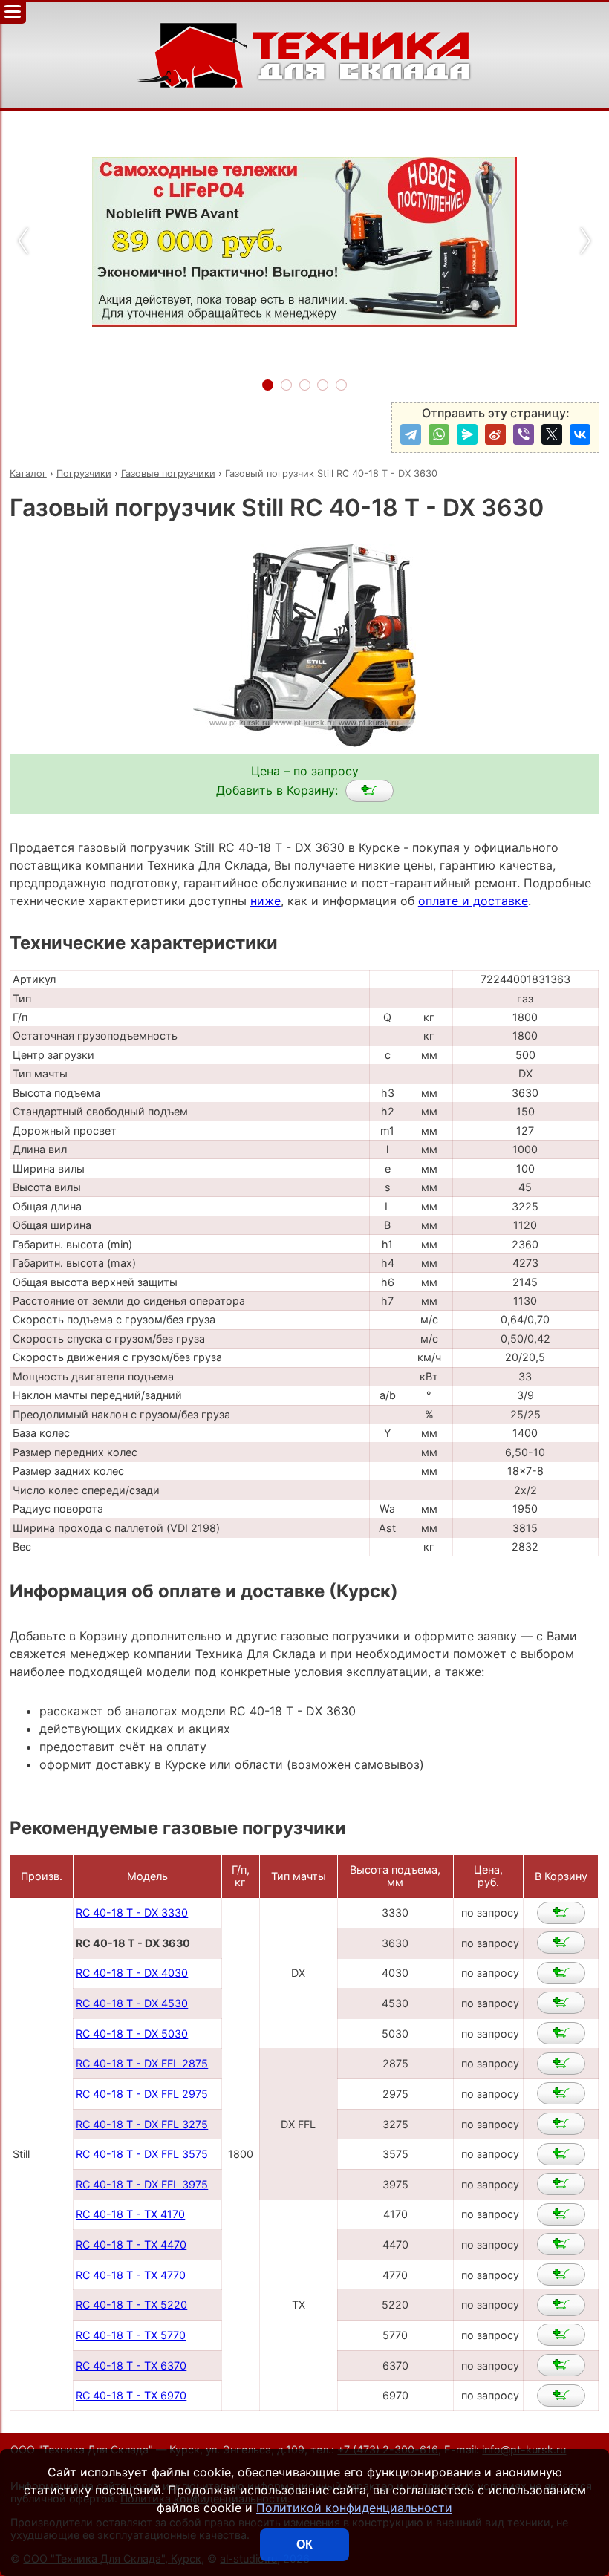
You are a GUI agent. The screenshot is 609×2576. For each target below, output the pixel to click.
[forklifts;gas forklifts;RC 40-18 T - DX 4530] (561, 2003)
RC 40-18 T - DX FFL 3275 (142, 2124)
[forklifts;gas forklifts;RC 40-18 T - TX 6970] (561, 2396)
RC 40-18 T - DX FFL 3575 (142, 2154)
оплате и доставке (473, 901)
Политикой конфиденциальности (354, 2508)
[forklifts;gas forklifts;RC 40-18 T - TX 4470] (561, 2244)
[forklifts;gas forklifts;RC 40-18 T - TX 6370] (561, 2365)
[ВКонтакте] (580, 434)
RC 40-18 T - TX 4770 (131, 2275)
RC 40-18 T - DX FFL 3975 (142, 2184)
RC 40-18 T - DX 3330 (132, 1913)
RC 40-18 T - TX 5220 (131, 2305)
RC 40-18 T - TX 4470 (131, 2244)
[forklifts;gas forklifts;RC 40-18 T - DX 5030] (561, 2033)
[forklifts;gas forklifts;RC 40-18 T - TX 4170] (561, 2214)
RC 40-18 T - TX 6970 (131, 2395)
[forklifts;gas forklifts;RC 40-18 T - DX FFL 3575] (561, 2154)
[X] (552, 434)
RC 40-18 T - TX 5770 (131, 2335)
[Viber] (524, 434)
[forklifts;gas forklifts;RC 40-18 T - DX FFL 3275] (561, 2124)
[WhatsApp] (439, 434)
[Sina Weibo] (495, 434)
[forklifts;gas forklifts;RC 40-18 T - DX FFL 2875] (561, 2064)
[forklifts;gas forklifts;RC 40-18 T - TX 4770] (561, 2275)
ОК (304, 2544)
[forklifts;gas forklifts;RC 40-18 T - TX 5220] (561, 2305)
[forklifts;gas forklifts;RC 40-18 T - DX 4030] (561, 1973)
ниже (266, 901)
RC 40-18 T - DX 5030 (132, 2034)
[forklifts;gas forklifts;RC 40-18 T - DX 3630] (369, 791)
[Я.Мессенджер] (467, 434)
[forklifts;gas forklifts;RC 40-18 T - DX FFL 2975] (561, 2093)
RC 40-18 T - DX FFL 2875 (142, 2063)
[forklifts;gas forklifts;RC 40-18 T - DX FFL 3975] (561, 2184)
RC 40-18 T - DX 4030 (132, 1973)
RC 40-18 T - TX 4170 (130, 2214)
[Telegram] (411, 434)
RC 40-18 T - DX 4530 (132, 2003)
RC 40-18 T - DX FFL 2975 (142, 2094)
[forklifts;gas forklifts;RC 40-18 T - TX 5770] (561, 2335)
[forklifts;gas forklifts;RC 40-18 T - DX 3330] (561, 1913)
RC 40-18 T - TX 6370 (131, 2365)
